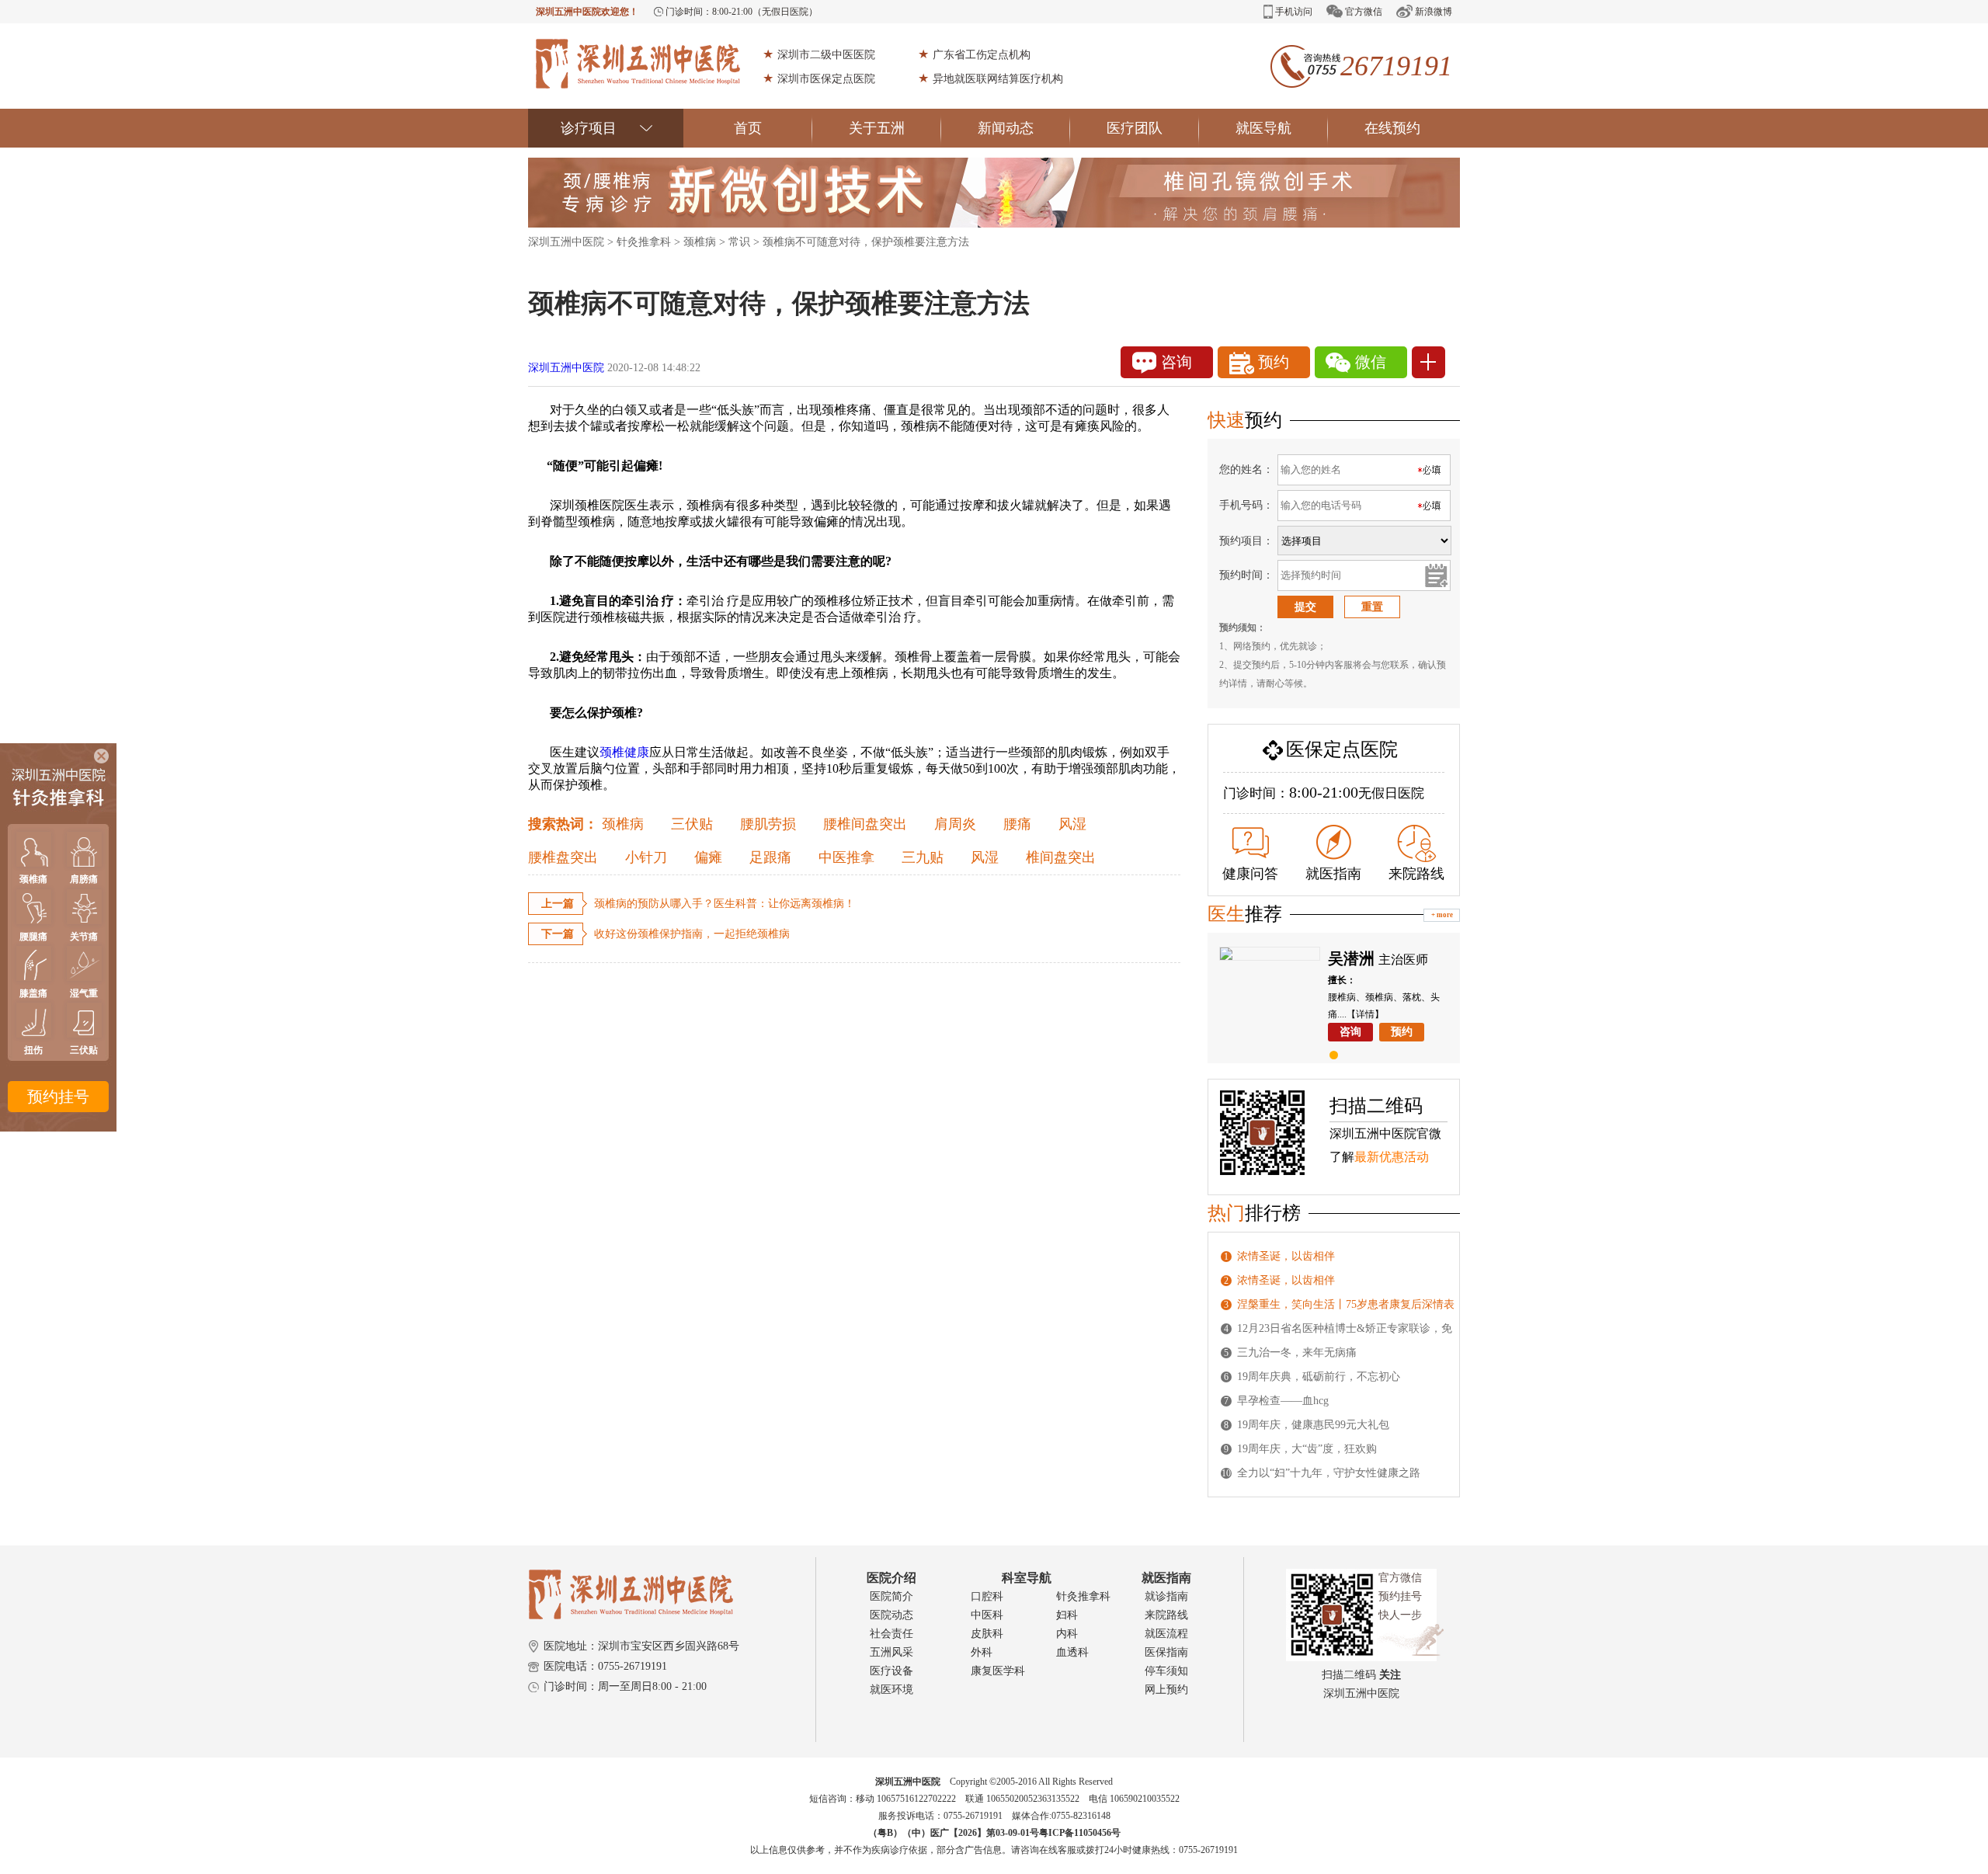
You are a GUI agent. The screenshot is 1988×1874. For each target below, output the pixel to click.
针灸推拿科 (644, 242)
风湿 (1072, 824)
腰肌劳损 (768, 824)
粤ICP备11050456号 (1080, 1833)
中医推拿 (846, 857)
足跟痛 (770, 857)
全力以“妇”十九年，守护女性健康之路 (1329, 1473)
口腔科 (987, 1596)
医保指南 (1166, 1652)
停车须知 (1166, 1671)
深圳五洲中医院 (566, 242)
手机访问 (1294, 12)
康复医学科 (998, 1671)
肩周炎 (955, 824)
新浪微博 (1434, 12)
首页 (748, 128)
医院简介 (891, 1596)
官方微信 (1364, 12)
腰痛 (1017, 824)
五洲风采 (891, 1652)
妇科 (1067, 1615)
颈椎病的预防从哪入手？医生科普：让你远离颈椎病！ (725, 904)
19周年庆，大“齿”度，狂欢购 (1307, 1449)
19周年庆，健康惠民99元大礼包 (1313, 1425)
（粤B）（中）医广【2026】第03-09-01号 (954, 1833)
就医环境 (891, 1690)
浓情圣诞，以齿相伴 (1286, 1256)
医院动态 (891, 1615)
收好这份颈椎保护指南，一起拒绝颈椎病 (692, 934)
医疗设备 (891, 1671)
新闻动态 (1006, 128)
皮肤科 (987, 1634)
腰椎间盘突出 (865, 824)
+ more (1442, 915)
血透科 (1072, 1652)
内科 (1067, 1634)
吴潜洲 (1351, 958)
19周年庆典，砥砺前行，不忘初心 (1319, 1377)
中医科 (987, 1615)
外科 (982, 1652)
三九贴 (923, 857)
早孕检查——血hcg (1283, 1401)
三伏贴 (692, 824)
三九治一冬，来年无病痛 (1297, 1352)
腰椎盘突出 (563, 857)
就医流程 (1166, 1634)
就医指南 (1333, 874)
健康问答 (1250, 874)
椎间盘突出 (1061, 857)
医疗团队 (1135, 128)
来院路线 (1416, 874)
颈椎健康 (624, 752)
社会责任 (891, 1634)
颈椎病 (700, 242)
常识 (739, 242)
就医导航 (1263, 128)
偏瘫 (708, 857)
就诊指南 (1166, 1596)
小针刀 (646, 857)
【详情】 (1365, 1014)
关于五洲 (877, 128)
